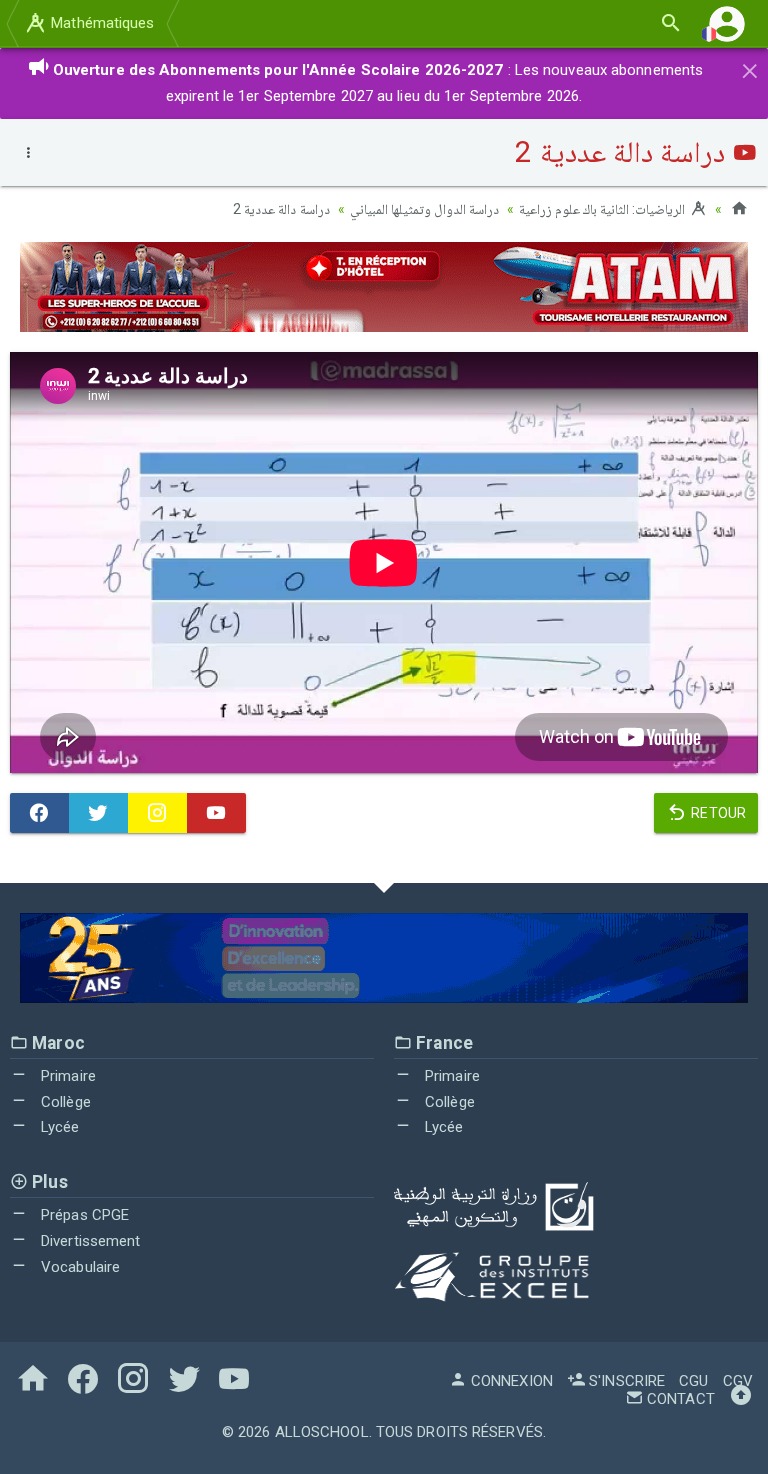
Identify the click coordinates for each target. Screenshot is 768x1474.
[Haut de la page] (741, 1399)
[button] (727, 23)
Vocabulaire (78, 1267)
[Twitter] (98, 813)
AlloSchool (322, 1432)
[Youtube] (216, 813)
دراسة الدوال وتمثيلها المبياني (424, 209)
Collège (64, 1102)
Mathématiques (100, 23)
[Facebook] (39, 813)
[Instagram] (157, 813)
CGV (738, 1381)
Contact (679, 1399)
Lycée (58, 1127)
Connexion (510, 1381)
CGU (693, 1381)
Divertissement (89, 1241)
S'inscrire (625, 1381)
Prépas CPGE (83, 1215)
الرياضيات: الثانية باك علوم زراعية (604, 209)
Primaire (66, 1076)
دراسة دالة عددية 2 (281, 209)
